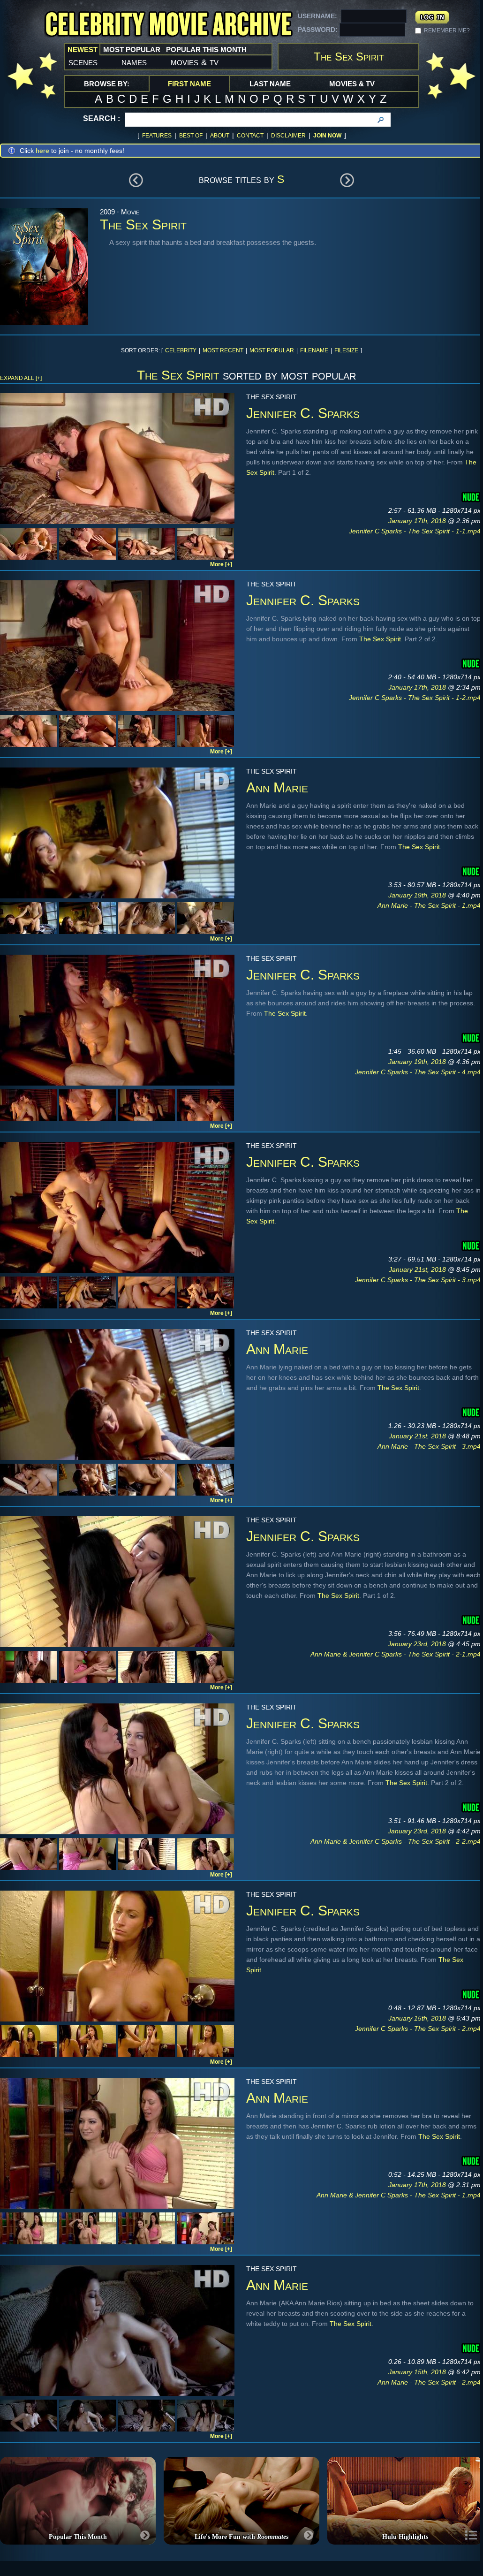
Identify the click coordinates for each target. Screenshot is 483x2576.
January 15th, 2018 (418, 2018)
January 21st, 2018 (418, 1269)
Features (157, 136)
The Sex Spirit (380, 639)
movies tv (195, 62)
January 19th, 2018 (418, 895)
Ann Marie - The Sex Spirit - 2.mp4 (429, 2382)
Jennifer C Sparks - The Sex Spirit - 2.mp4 (418, 2029)
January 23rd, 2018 (418, 1644)
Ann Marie (277, 787)
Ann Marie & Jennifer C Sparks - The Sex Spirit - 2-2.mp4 (396, 1841)
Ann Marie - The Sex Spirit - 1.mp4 (429, 905)
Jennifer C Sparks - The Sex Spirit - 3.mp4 (418, 1280)
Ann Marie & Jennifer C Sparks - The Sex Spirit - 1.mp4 (399, 2195)
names (134, 62)
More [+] (221, 564)
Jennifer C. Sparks (303, 413)
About (220, 136)
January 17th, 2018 (418, 521)
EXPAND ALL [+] (21, 378)
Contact (250, 136)
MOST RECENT (223, 350)
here (42, 151)
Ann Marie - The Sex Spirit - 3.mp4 (429, 1446)
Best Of (191, 136)
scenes (83, 62)
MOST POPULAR (272, 350)
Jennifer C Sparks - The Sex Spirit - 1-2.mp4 (415, 698)
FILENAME (314, 350)
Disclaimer (288, 136)
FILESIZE (346, 350)
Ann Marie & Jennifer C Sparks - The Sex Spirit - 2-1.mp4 (396, 1654)
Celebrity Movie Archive (168, 25)
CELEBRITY (181, 350)
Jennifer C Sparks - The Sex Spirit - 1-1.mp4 (415, 531)
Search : (102, 118)
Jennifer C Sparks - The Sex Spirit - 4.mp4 (418, 1072)
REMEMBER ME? (447, 30)
